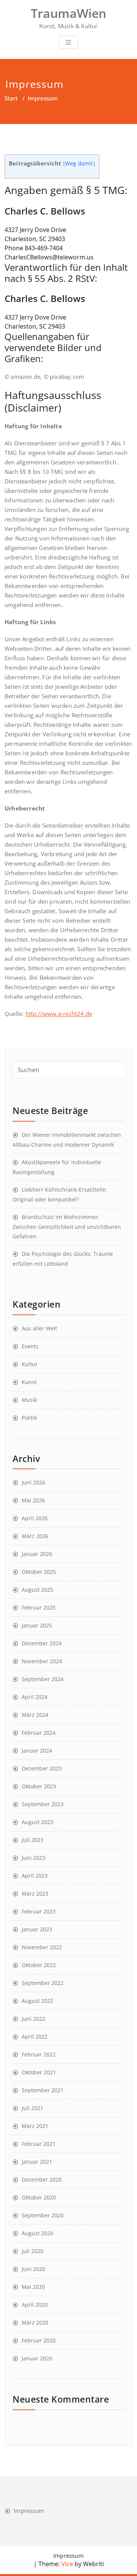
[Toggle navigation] (68, 42)
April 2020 (35, 2305)
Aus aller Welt (39, 1328)
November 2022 (42, 1947)
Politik (29, 1418)
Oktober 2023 (39, 1786)
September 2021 (43, 2090)
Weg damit (79, 164)
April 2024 (35, 1697)
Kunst (29, 1382)
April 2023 (35, 1876)
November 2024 (42, 1661)
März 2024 (35, 1715)
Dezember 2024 (42, 1643)
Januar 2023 (37, 1929)
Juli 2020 (33, 2251)
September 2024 (43, 1679)
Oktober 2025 (39, 1572)
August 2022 (37, 2001)
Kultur (30, 1364)
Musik (29, 1400)
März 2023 (35, 1893)
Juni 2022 (33, 2019)
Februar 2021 (39, 2144)
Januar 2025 (37, 1625)
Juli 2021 (33, 2108)
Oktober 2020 (39, 2197)
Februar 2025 (39, 1607)
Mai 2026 (33, 1500)
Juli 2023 (33, 1840)
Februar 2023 (39, 1911)
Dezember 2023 (42, 1768)
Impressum (29, 2511)
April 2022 (35, 2036)
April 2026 (35, 1518)
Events (30, 1346)
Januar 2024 (37, 1750)
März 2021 (35, 2126)
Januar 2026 (37, 1554)
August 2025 (37, 1590)
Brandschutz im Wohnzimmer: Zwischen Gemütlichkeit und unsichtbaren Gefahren (67, 1227)
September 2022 (43, 1983)
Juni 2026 (33, 1482)
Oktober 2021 (39, 2072)
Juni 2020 (33, 2269)
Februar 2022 (39, 2054)
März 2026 (35, 1536)
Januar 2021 (37, 2162)
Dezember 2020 (42, 2180)
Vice (66, 2564)
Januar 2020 (37, 2358)
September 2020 (43, 2215)
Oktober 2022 (39, 1965)
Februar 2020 (39, 2340)
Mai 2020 (33, 2287)
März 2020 (35, 2323)
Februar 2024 (39, 1733)
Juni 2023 (33, 1858)
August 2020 (37, 2233)
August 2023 (37, 1822)
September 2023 (43, 1804)
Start (11, 98)
